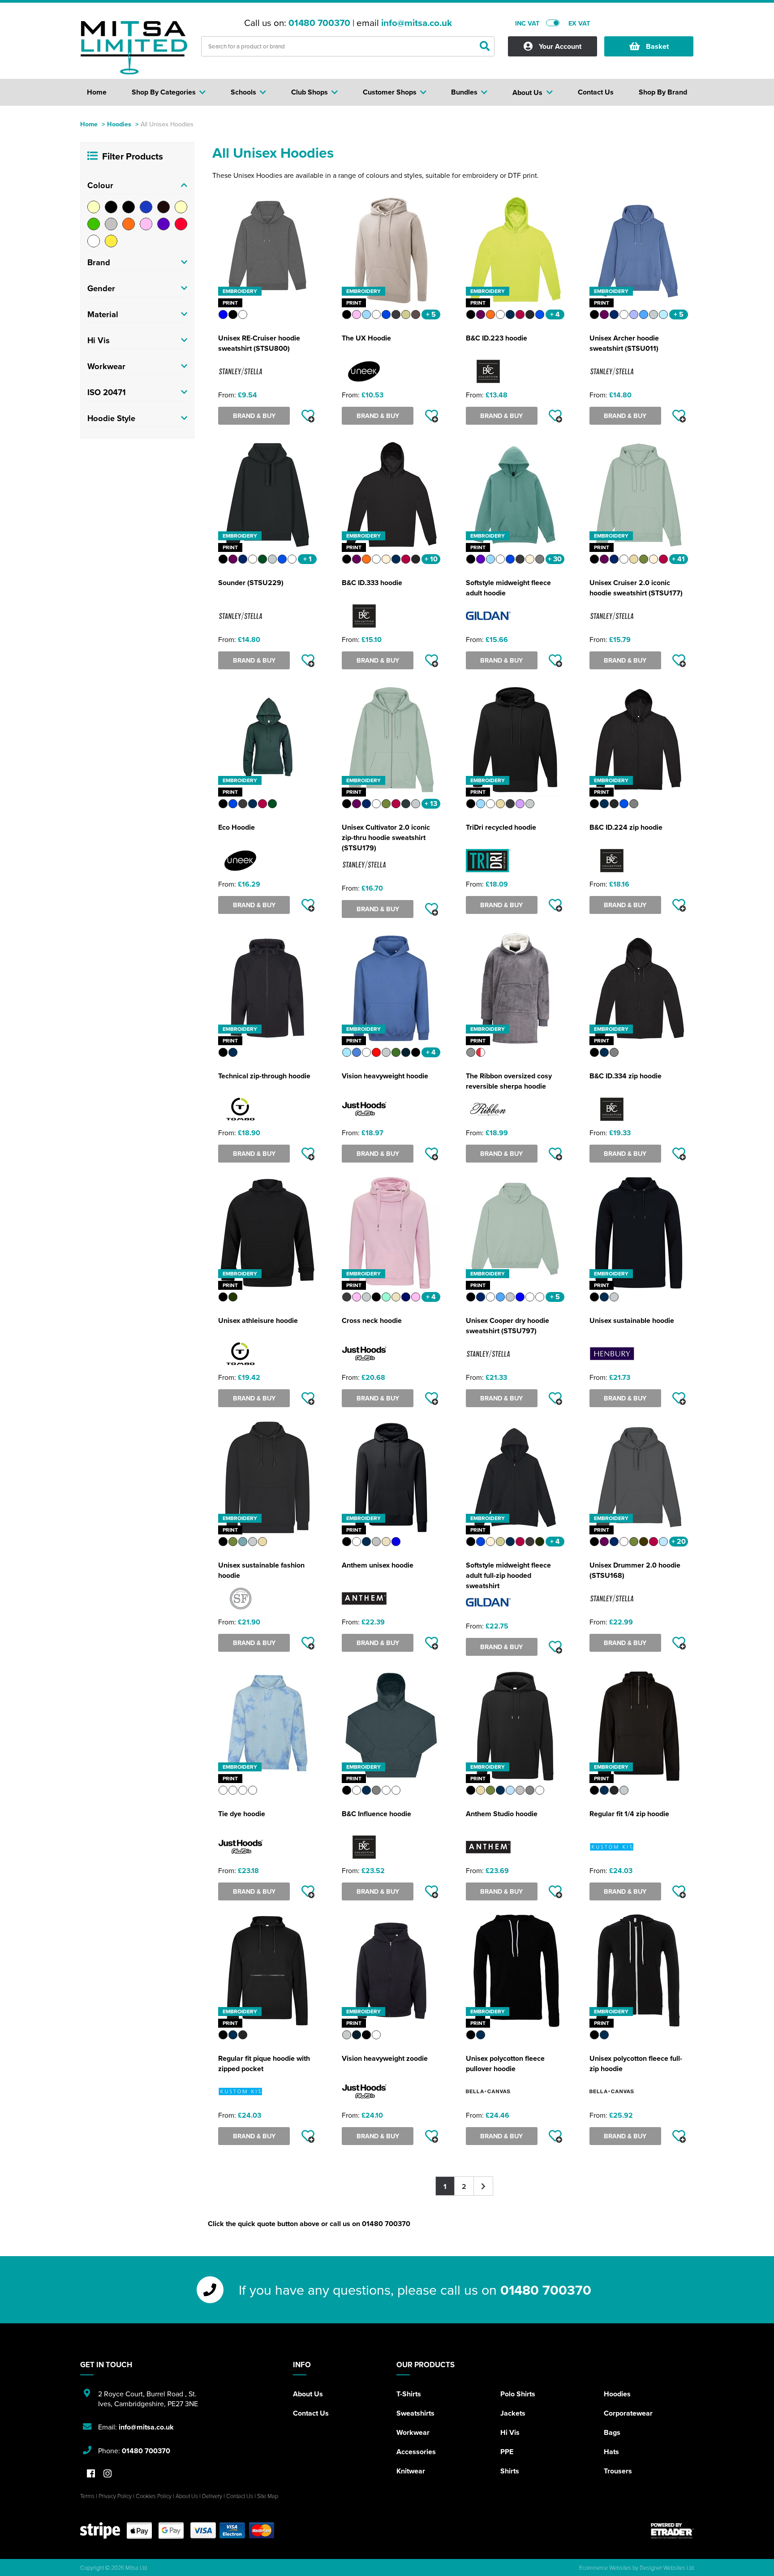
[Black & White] (129, 207)
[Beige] (94, 207)
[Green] (94, 224)
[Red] (181, 224)
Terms (87, 2496)
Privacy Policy (115, 2496)
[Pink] (146, 224)
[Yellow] (111, 241)
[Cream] (181, 207)
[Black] (111, 207)
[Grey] (111, 224)
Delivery (212, 2496)
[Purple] (163, 224)
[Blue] (146, 207)
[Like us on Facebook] (91, 2474)
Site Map (268, 2496)
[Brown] (163, 207)
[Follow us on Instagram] (107, 2474)
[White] (94, 241)
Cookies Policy (154, 2496)
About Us (308, 2394)
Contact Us (311, 2413)
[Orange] (129, 224)
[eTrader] (672, 2531)
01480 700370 (319, 23)
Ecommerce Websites (605, 2567)
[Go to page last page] (484, 2186)
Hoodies (119, 124)
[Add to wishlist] (308, 416)
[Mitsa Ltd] (134, 47)
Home (89, 124)
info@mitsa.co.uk (417, 23)
